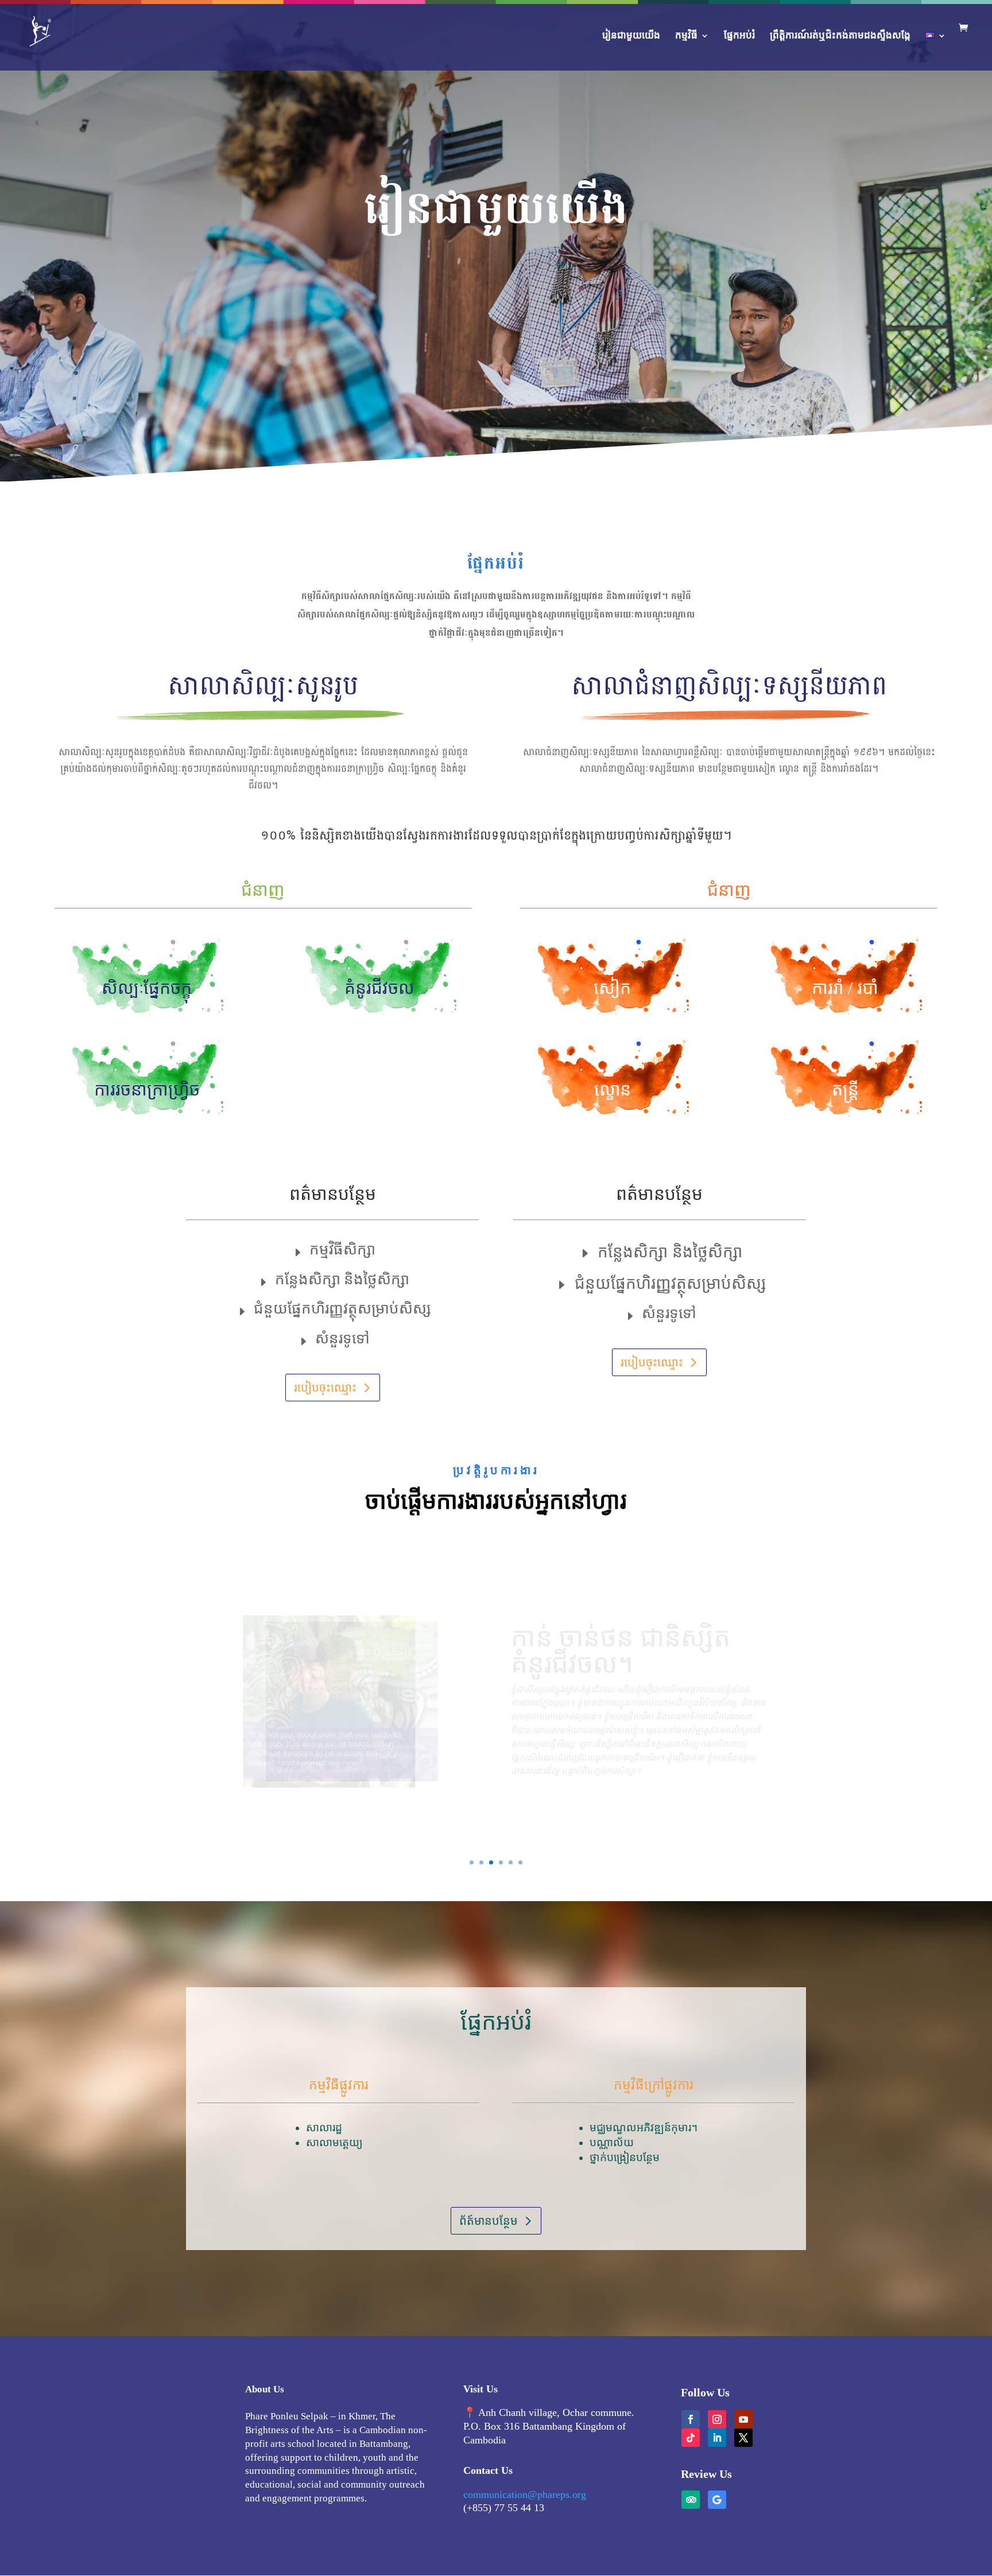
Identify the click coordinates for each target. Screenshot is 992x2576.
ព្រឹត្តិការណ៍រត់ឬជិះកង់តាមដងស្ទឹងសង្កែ (840, 36)
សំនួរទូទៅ (342, 1339)
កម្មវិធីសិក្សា (342, 1250)
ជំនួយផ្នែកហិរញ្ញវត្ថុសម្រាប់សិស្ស (342, 1309)
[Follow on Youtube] (743, 2419)
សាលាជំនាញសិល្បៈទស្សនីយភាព (729, 689)
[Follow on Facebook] (691, 2419)
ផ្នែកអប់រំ (739, 36)
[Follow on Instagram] (717, 2419)
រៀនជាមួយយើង (631, 36)
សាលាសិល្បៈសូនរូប (263, 689)
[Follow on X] (743, 2438)
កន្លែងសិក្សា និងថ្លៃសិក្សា (342, 1280)
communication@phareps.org (525, 2495)
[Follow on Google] (717, 2500)
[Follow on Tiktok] (691, 2438)
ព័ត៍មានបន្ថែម (489, 2221)
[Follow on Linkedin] (717, 2438)
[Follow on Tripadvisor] (691, 2500)
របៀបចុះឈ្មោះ (325, 1388)
